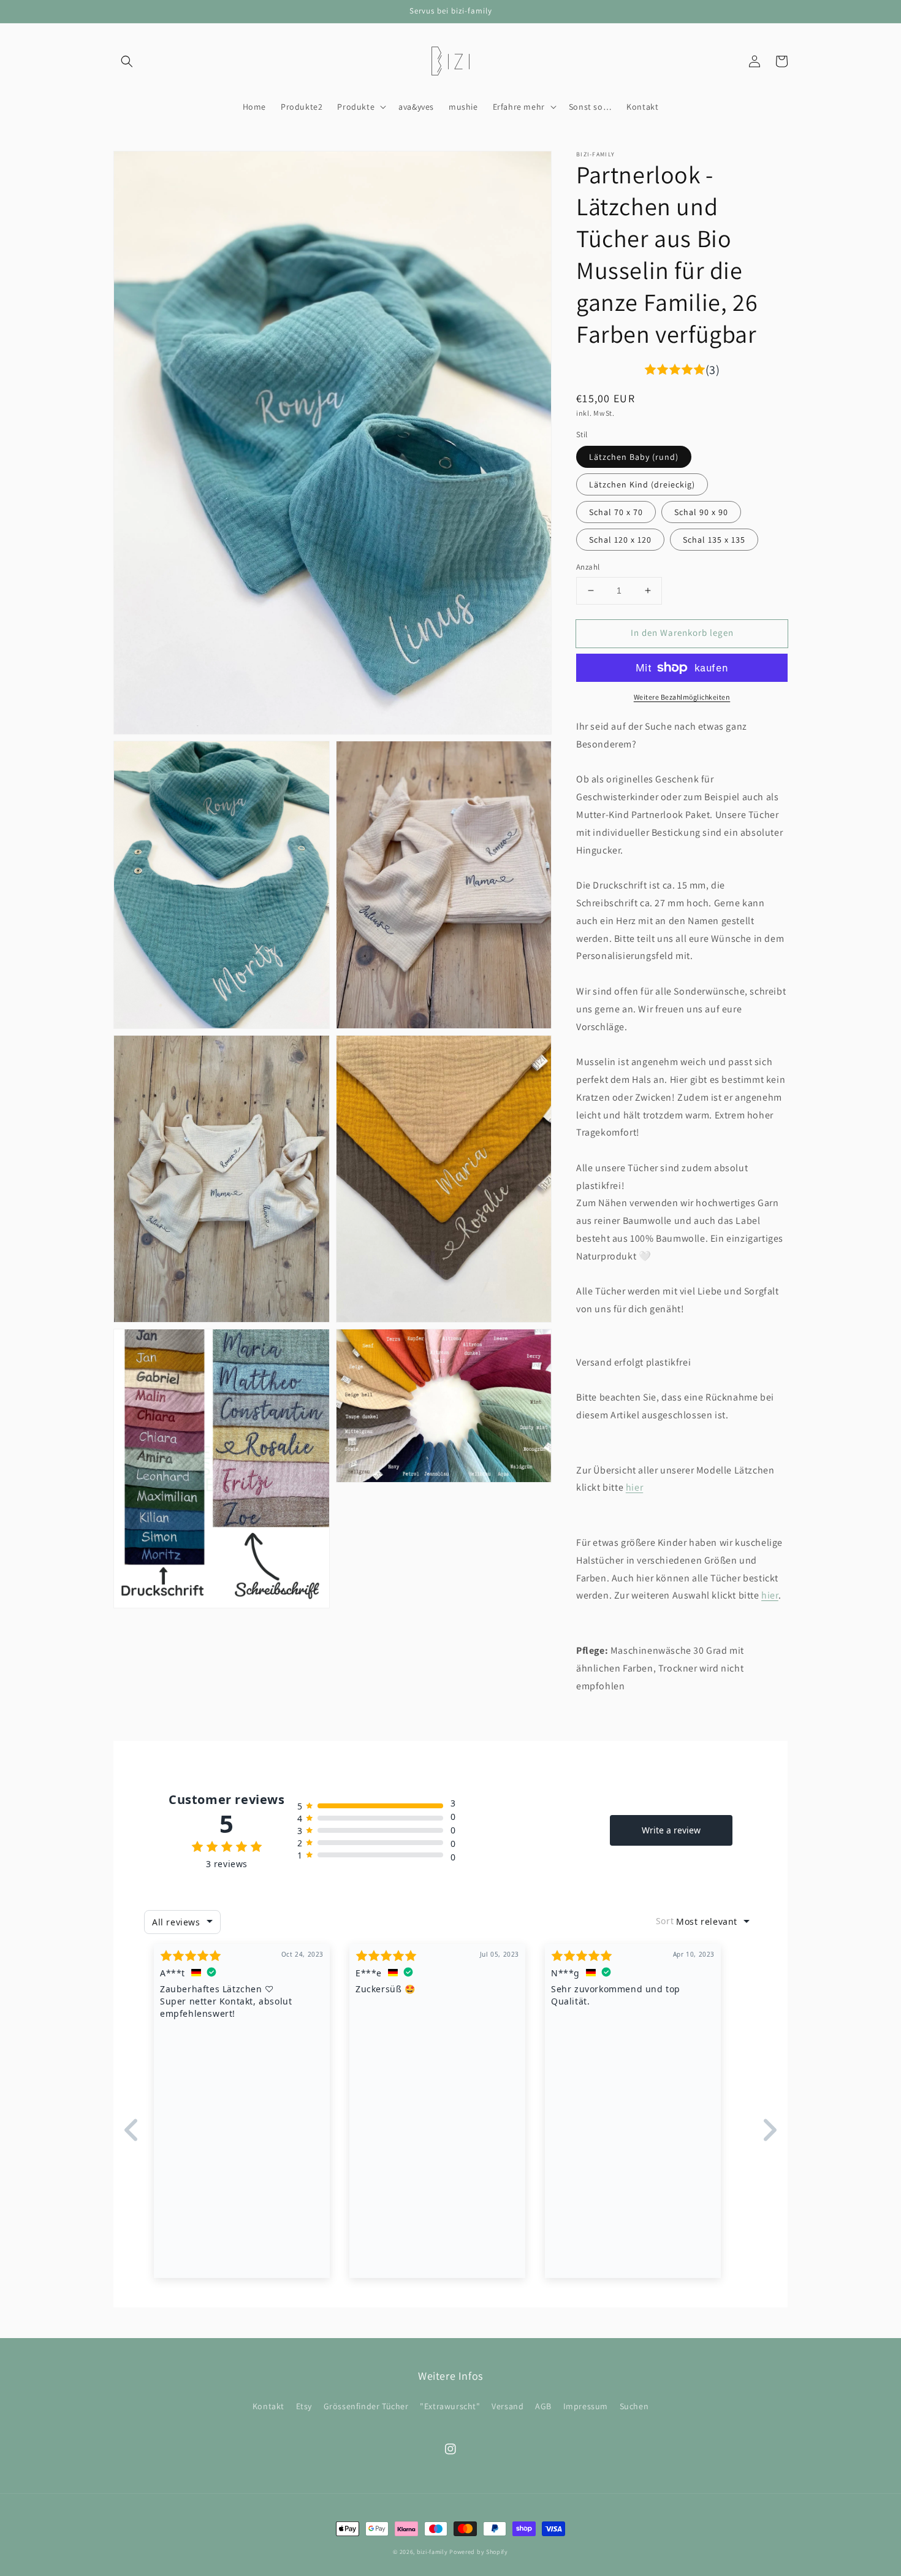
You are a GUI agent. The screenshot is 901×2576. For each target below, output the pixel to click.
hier (634, 1487)
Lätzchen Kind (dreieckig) (642, 484)
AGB (543, 2406)
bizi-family (433, 2552)
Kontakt (268, 2406)
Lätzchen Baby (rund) (634, 457)
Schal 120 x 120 (620, 540)
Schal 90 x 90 (701, 512)
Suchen (634, 2406)
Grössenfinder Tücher (366, 2406)
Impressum (586, 2406)
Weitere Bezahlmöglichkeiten (682, 697)
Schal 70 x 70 (616, 512)
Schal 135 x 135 (714, 540)
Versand (508, 2406)
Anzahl (588, 567)
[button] (127, 61)
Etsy (304, 2406)
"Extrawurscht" (450, 2406)
